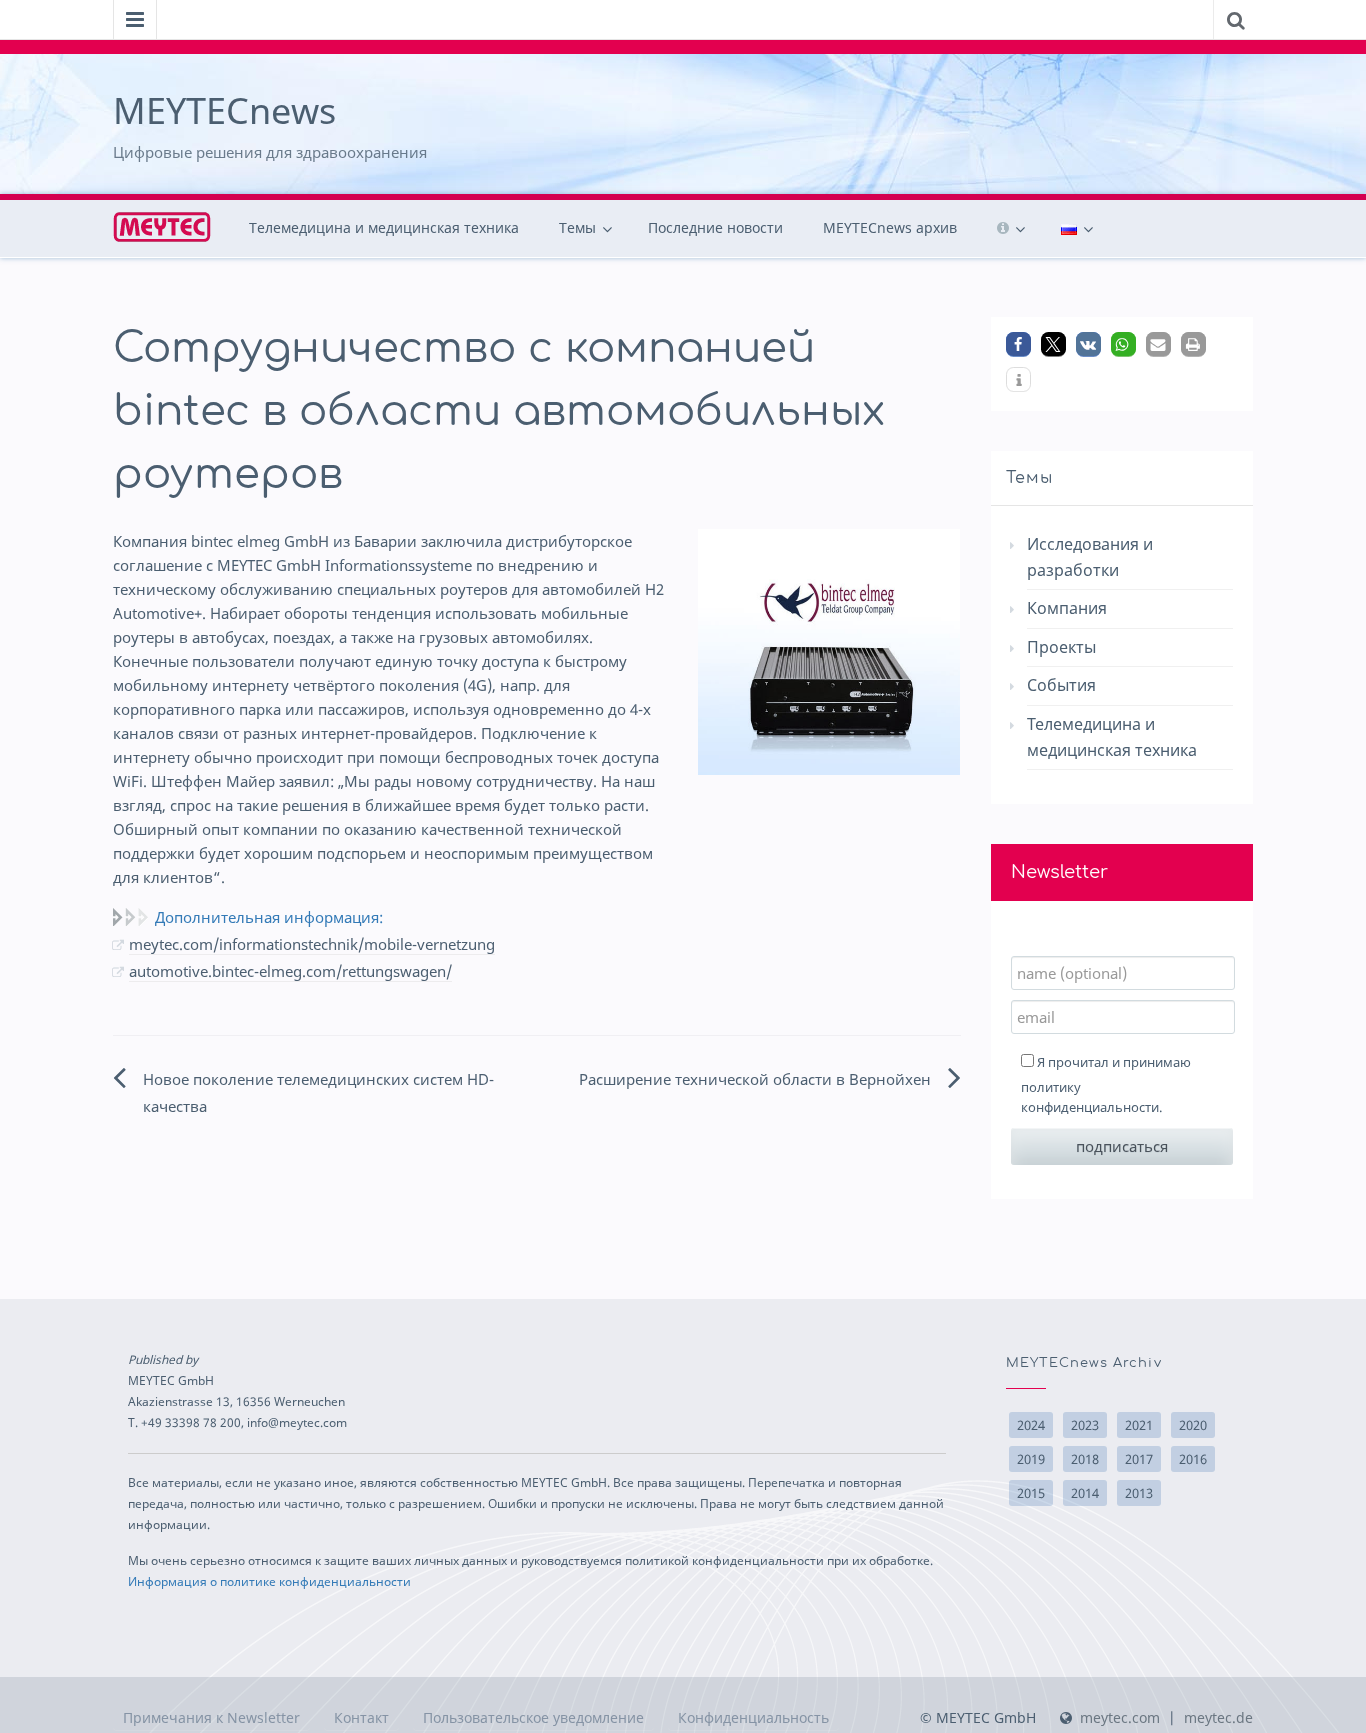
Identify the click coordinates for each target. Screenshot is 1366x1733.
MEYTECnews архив (890, 227)
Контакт (361, 1717)
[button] (1018, 344)
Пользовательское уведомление (533, 1717)
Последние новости (715, 227)
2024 (1031, 1425)
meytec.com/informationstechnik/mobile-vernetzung (312, 944)
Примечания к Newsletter (211, 1717)
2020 (1193, 1425)
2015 (1031, 1493)
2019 (1031, 1459)
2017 (1139, 1459)
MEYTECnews (224, 110)
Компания (1067, 608)
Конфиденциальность (753, 1717)
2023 (1085, 1425)
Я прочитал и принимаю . (1106, 1084)
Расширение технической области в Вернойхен (755, 1079)
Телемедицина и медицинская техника (384, 227)
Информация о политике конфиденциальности (269, 1581)
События (1061, 685)
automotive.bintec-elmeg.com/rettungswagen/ (290, 971)
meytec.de (1218, 1717)
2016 (1193, 1459)
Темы (577, 227)
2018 (1085, 1459)
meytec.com (1120, 1717)
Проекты (1061, 647)
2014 (1085, 1493)
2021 (1139, 1425)
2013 (1139, 1493)
